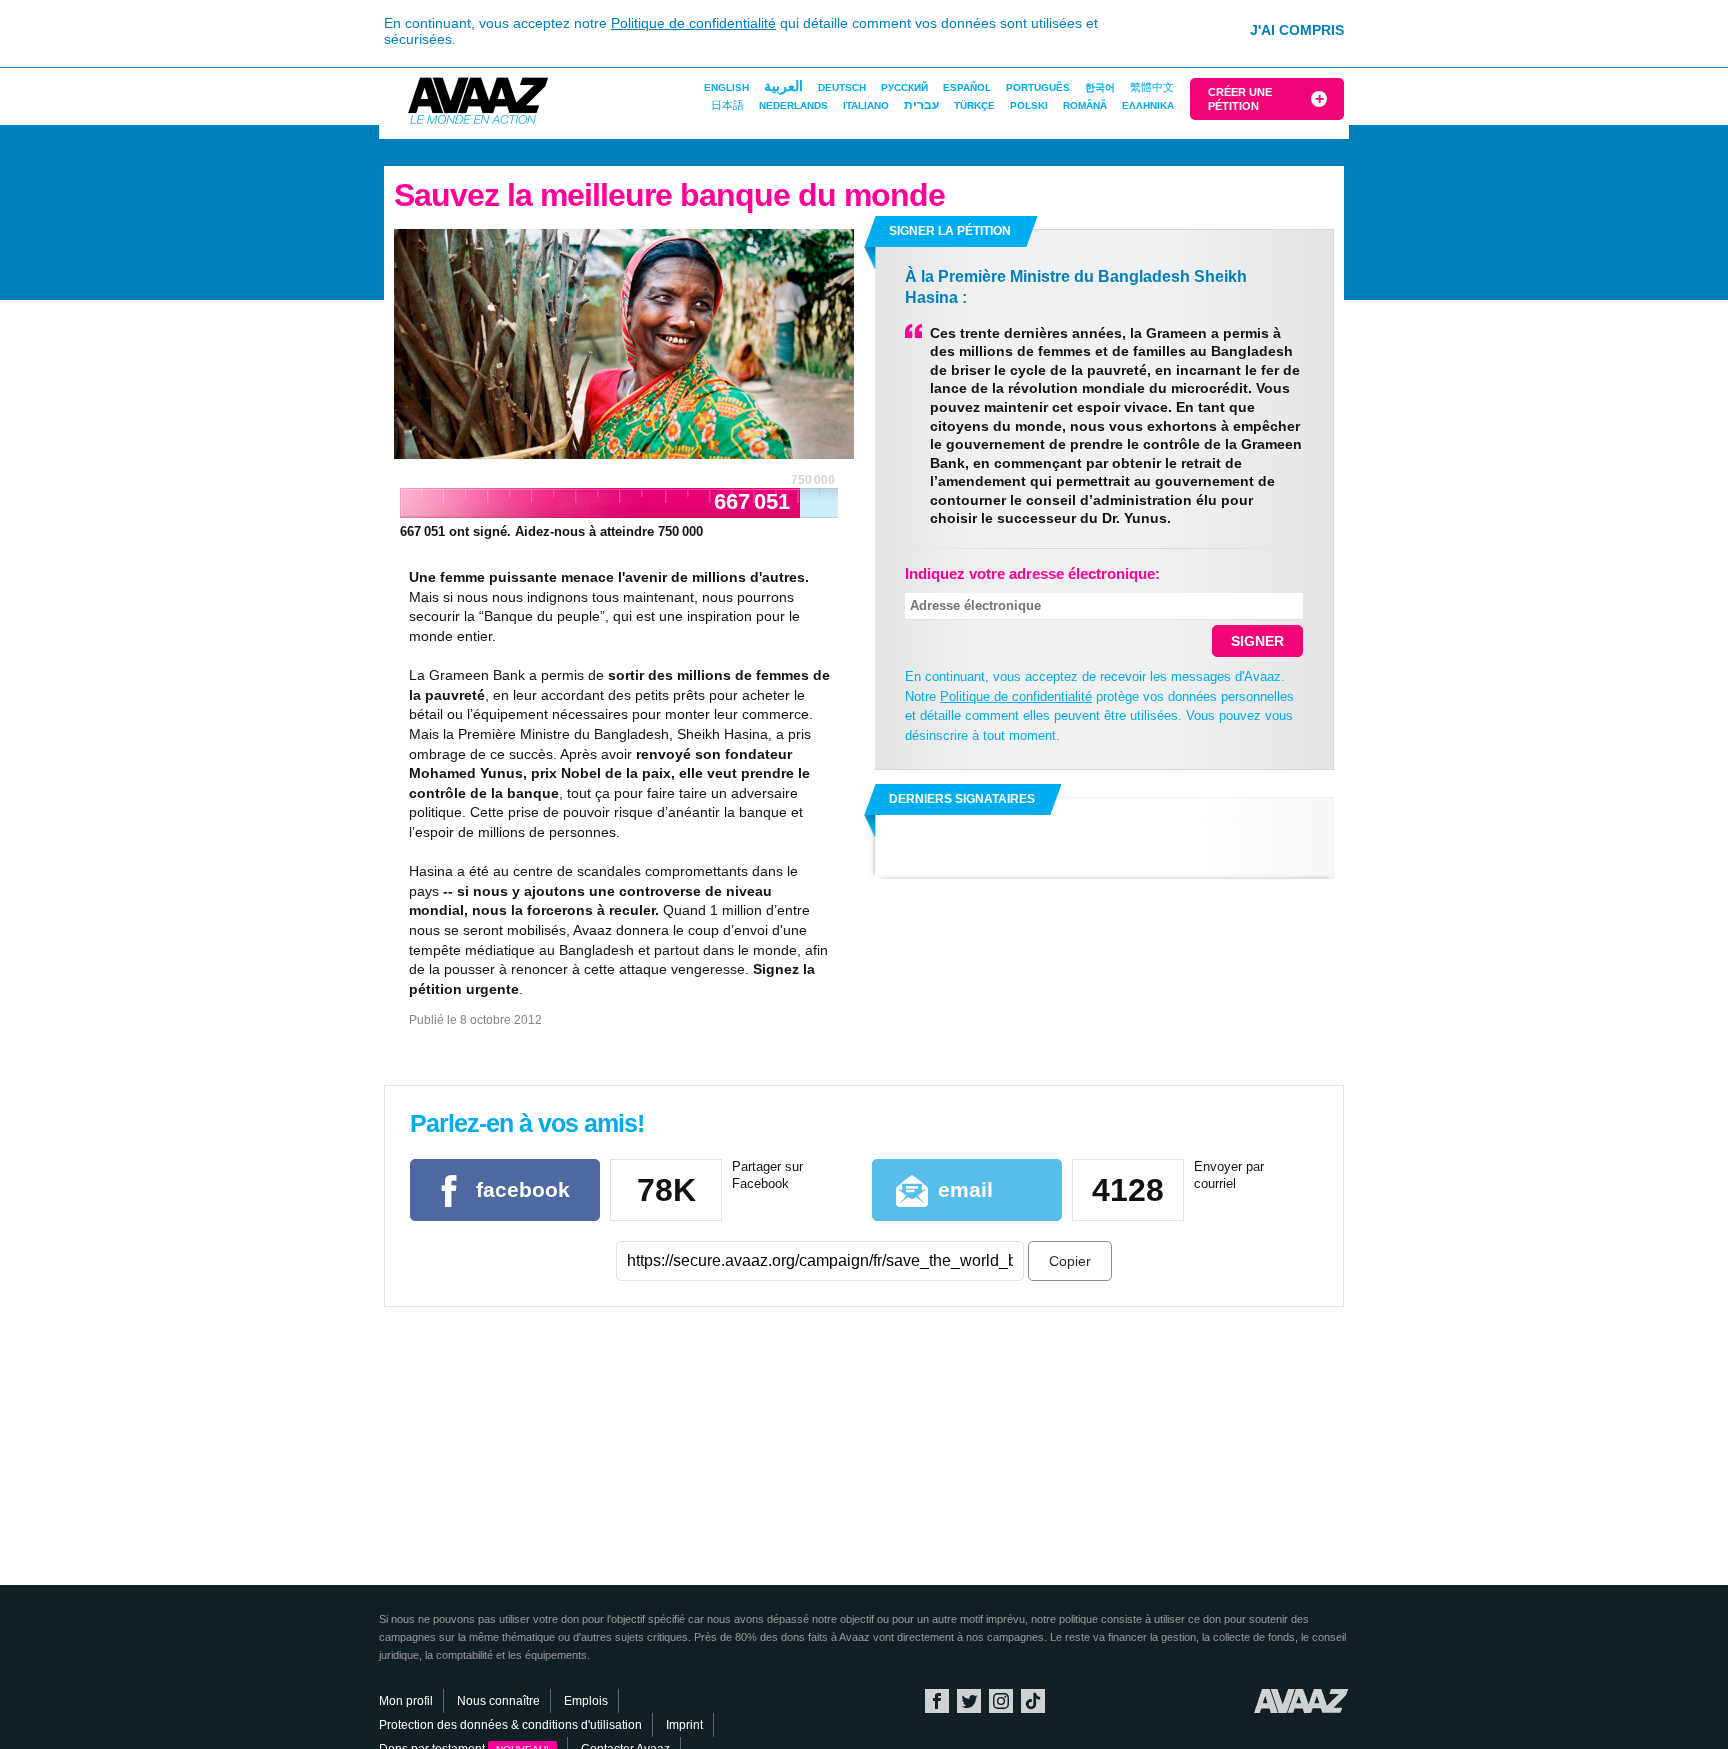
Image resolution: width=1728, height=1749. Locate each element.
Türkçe (974, 105)
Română (1085, 105)
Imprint (684, 1725)
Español (967, 87)
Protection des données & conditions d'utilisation (510, 1725)
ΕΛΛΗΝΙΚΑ (1148, 105)
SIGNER (1257, 641)
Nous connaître (498, 1701)
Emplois (586, 1701)
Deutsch (842, 87)
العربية (783, 86)
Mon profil (406, 1701)
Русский (904, 87)
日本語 (727, 105)
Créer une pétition (1240, 99)
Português (1038, 87)
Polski (1029, 105)
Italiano (866, 105)
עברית (921, 105)
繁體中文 (1152, 87)
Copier (1070, 1261)
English (726, 87)
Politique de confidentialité (693, 23)
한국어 (1100, 87)
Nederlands (793, 105)
